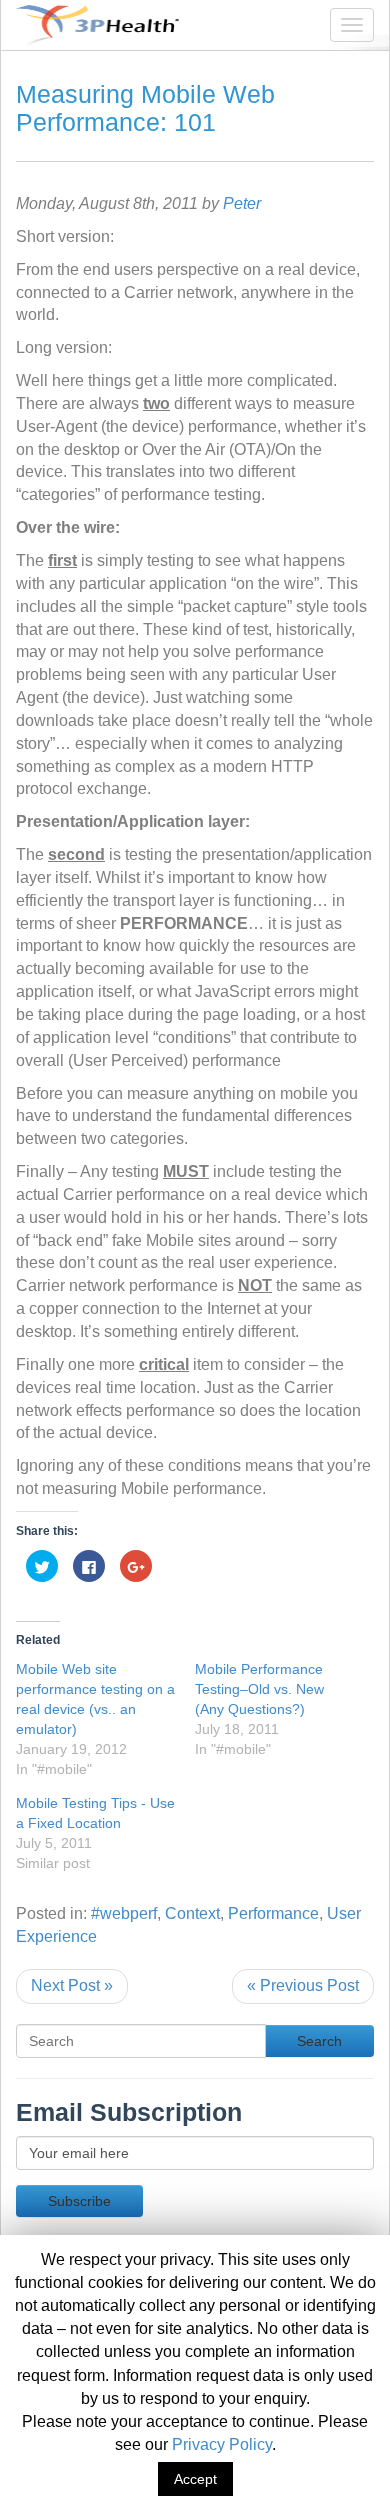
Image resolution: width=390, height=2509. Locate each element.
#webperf (124, 1913)
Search (319, 2041)
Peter (242, 203)
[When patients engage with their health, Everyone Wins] (90, 25)
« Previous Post (303, 1985)
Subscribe (79, 2201)
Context (192, 1913)
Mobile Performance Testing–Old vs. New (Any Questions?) (259, 1689)
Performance (273, 1913)
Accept (195, 2479)
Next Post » (72, 1985)
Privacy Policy (222, 2444)
